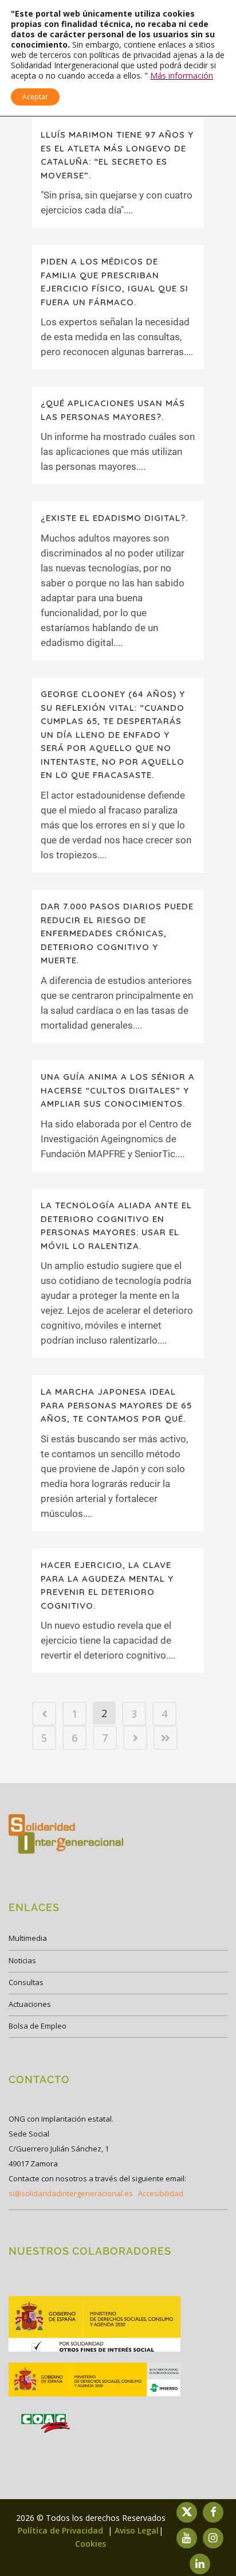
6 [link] (74, 1738)
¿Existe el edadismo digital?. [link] (114, 518)
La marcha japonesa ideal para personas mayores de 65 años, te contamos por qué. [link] (116, 1405)
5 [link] (44, 1738)
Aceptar (35, 97)
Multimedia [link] (28, 1938)
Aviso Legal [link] (137, 2530)
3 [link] (134, 1714)
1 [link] (74, 1714)
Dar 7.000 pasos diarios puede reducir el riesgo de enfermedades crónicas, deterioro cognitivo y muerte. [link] (117, 933)
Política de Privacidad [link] (62, 2530)
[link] (44, 1714)
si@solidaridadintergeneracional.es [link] (71, 2193)
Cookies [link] (91, 2544)
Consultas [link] (26, 1982)
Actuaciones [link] (30, 2004)
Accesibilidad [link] (161, 2193)
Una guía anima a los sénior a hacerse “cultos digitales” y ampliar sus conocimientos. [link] (118, 1090)
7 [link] (105, 1738)
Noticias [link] (22, 1960)
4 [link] (164, 1714)
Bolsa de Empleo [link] (38, 2026)
